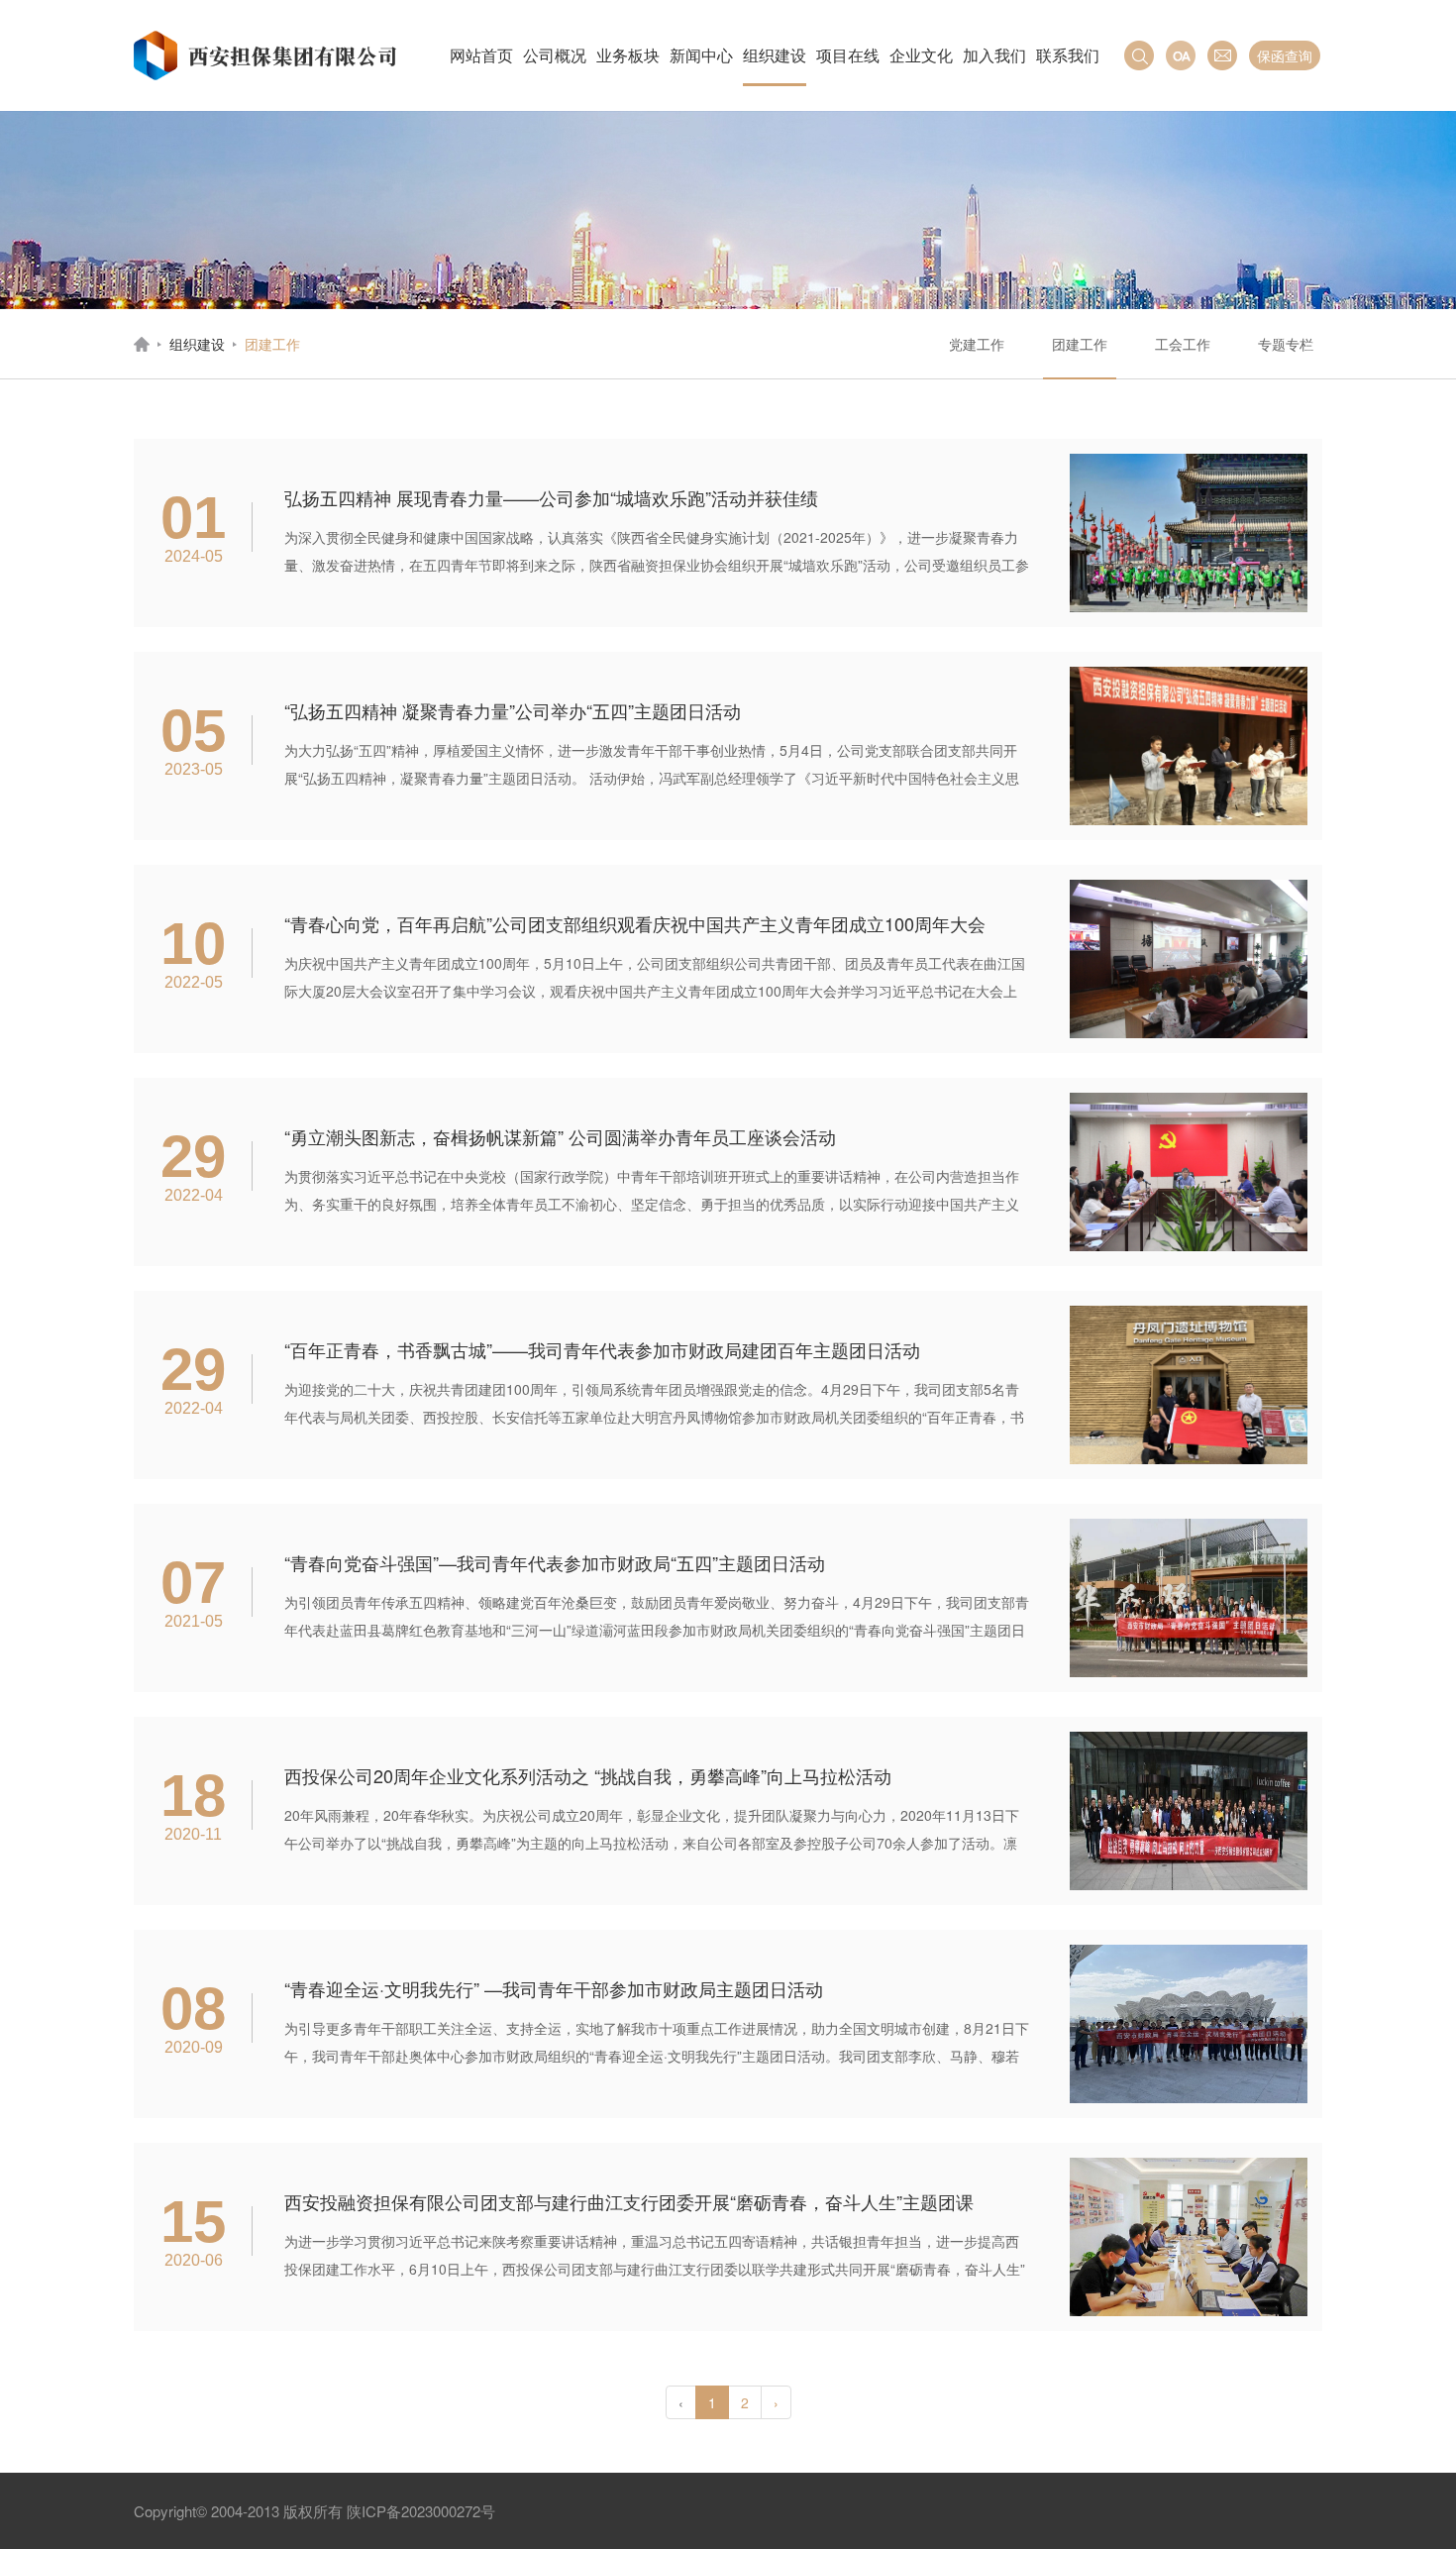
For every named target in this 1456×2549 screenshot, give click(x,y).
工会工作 (1183, 344)
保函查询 (1285, 55)
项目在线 (848, 55)
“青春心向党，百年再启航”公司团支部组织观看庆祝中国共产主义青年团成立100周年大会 (635, 923)
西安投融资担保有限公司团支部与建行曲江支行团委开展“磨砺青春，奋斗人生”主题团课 (629, 2201)
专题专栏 (1286, 344)
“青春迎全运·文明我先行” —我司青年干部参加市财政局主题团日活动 (554, 1988)
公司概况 (555, 55)
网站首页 (481, 55)
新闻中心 (701, 55)
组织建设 (775, 55)
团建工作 (1080, 344)
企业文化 (921, 55)
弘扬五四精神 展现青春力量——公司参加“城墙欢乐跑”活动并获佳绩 (551, 497)
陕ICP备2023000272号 (421, 2511)
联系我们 (1068, 55)
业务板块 (628, 55)
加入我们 (994, 55)
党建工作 (977, 344)
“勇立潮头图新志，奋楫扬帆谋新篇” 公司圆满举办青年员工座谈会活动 (560, 1136)
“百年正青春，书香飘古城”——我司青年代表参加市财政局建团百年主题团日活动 (602, 1349)
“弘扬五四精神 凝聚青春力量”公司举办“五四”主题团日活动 (513, 710)
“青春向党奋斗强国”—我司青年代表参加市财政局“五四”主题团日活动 (555, 1562)
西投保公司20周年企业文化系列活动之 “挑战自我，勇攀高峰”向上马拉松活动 (588, 1775)
